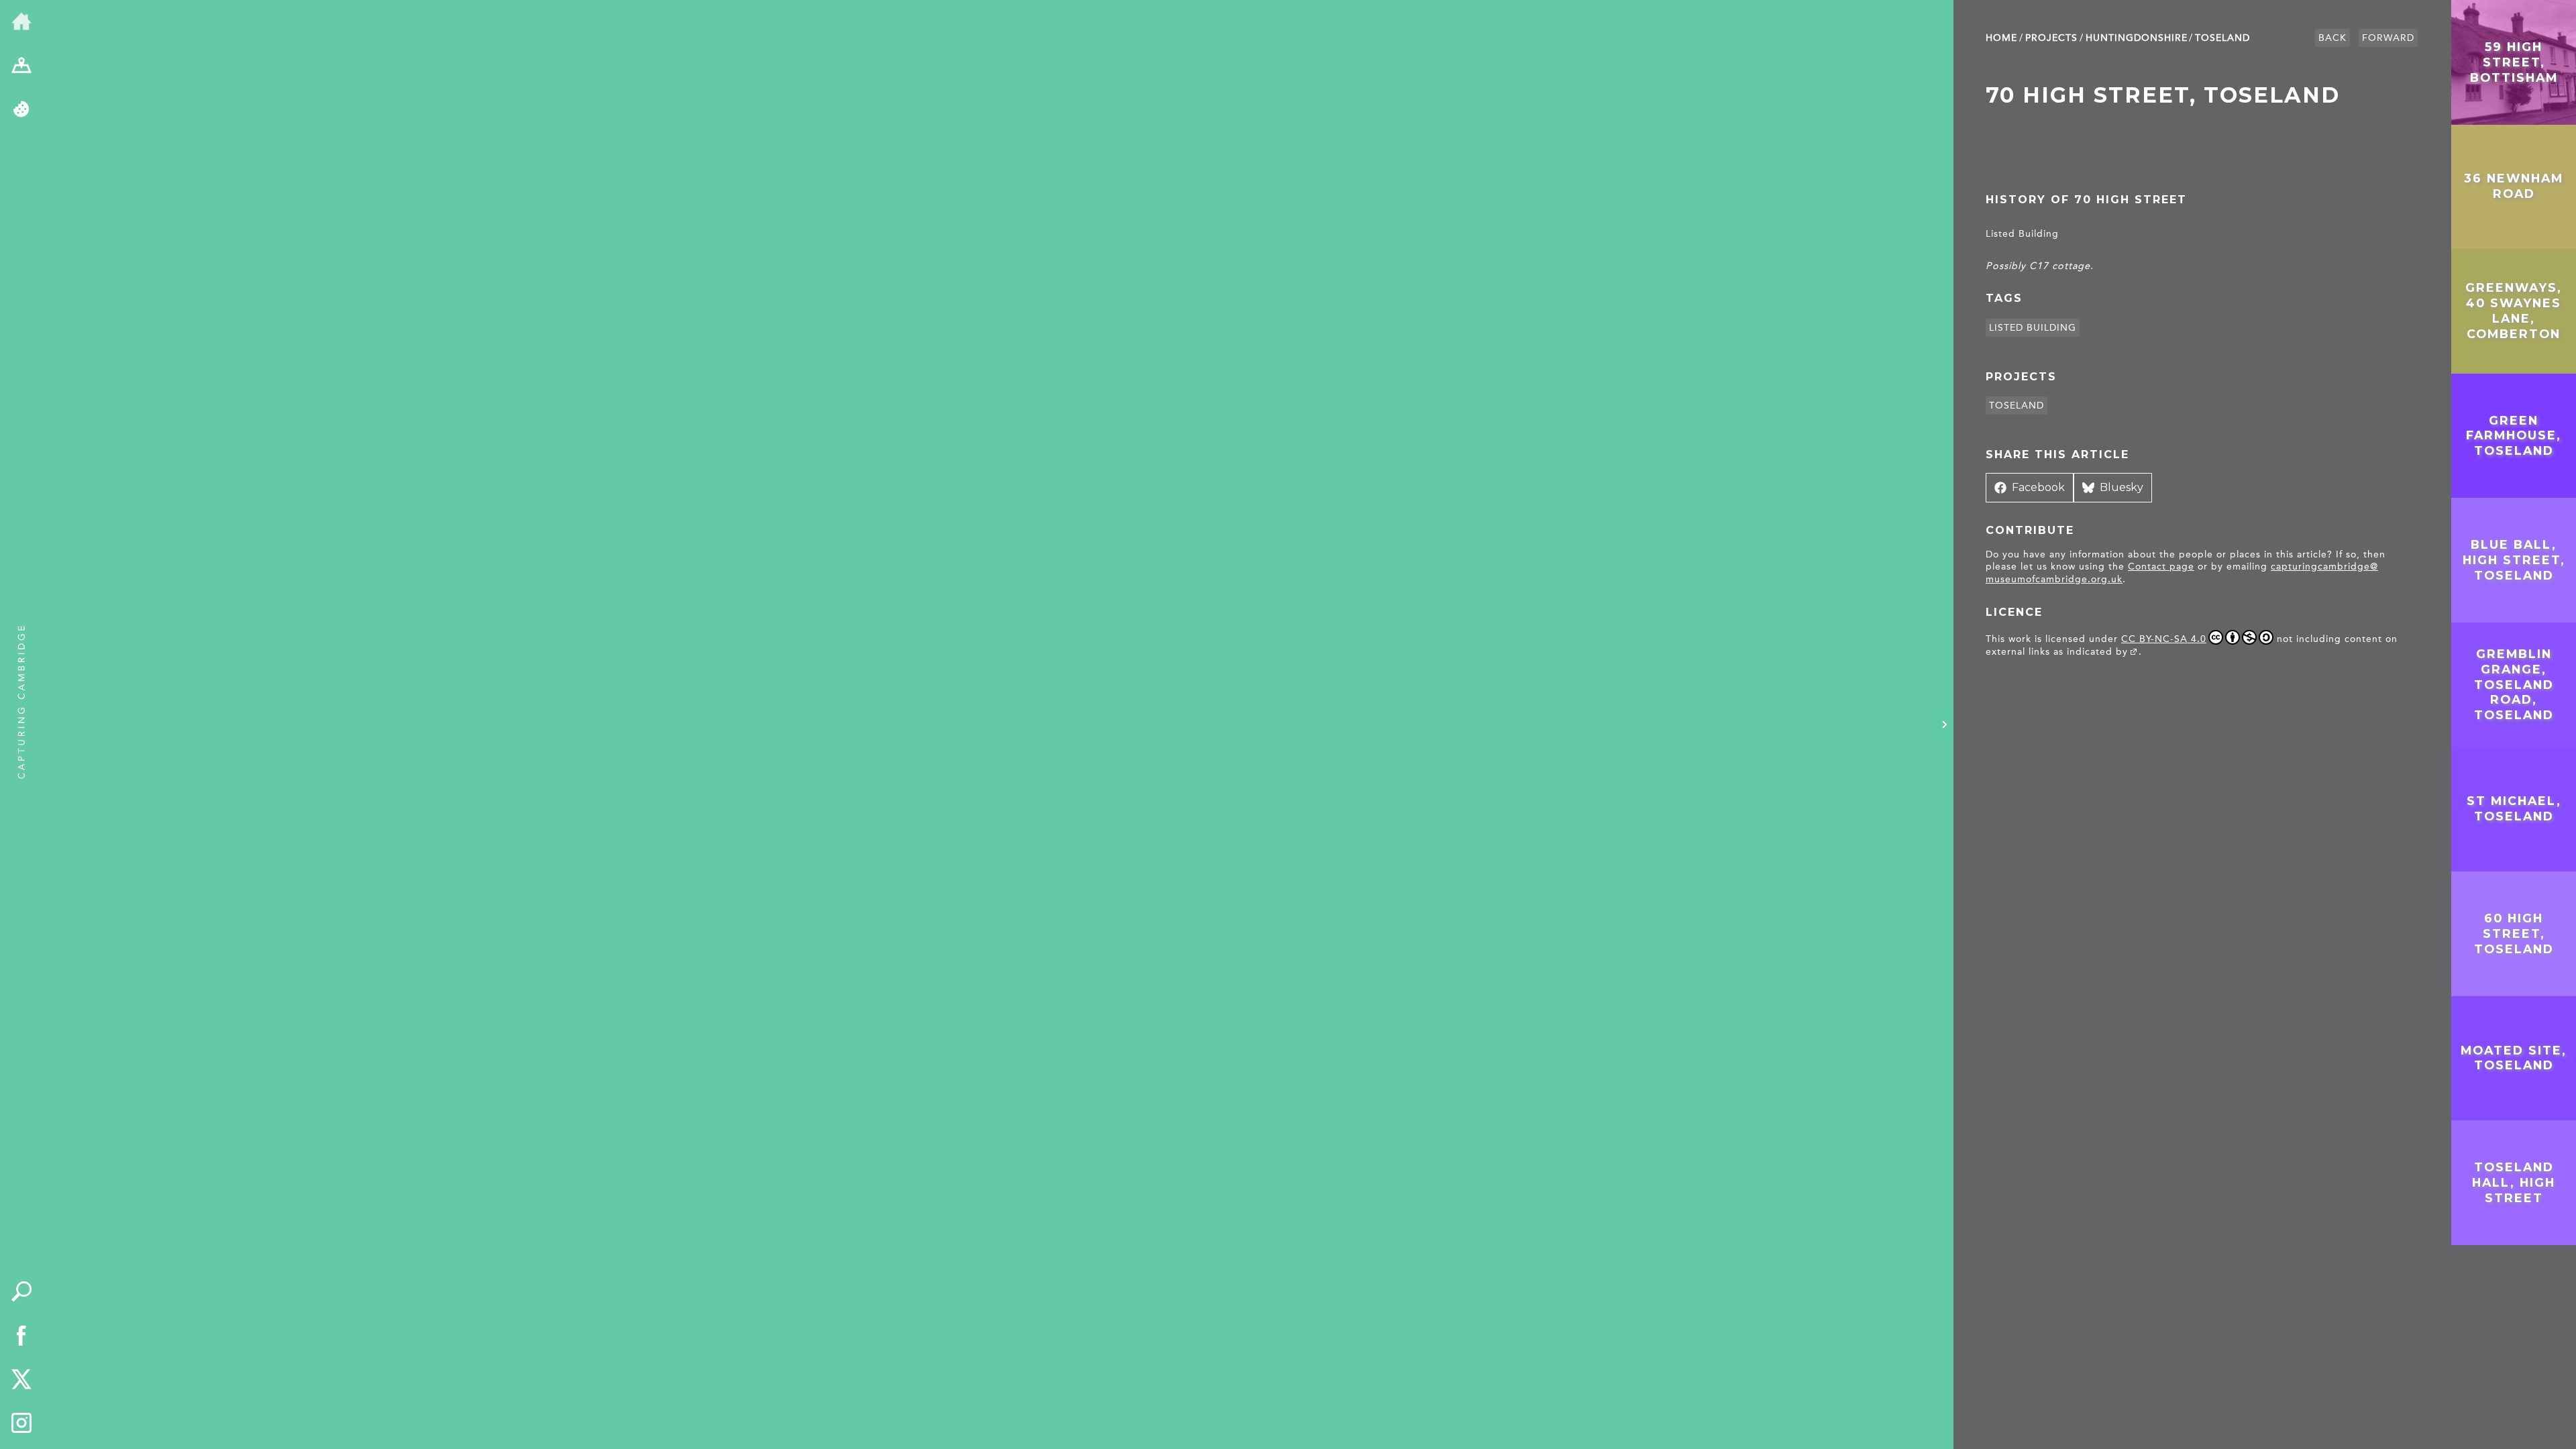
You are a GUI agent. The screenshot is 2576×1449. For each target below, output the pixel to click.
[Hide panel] (1944, 724)
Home (2001, 38)
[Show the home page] (21, 22)
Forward (2388, 38)
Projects (2051, 38)
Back (2332, 38)
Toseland (2222, 38)
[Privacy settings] (21, 110)
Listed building (2033, 328)
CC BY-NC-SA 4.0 (2164, 639)
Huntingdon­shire (2137, 38)
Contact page (2161, 567)
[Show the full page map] (21, 66)
